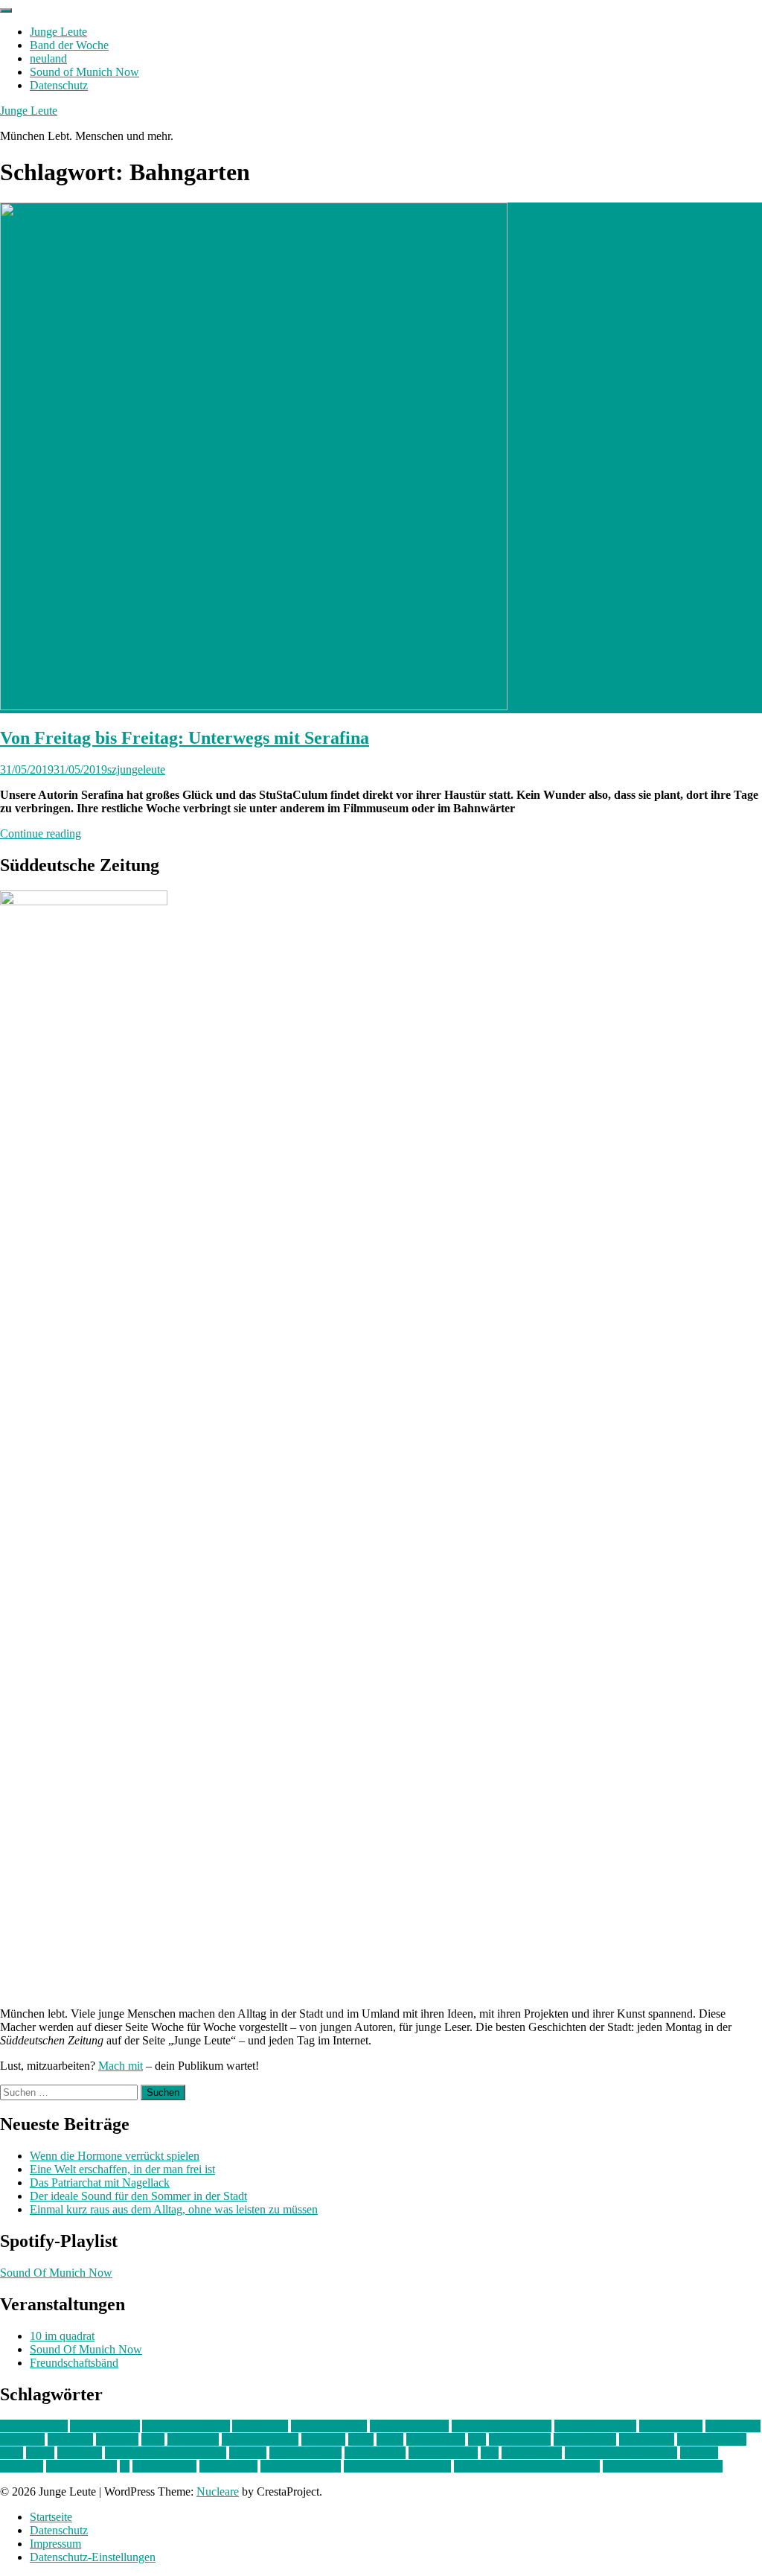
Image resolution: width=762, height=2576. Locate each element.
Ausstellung (260, 2426)
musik (40, 2453)
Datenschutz (59, 85)
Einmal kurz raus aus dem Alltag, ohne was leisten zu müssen (174, 2209)
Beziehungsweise (595, 2426)
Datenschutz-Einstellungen (93, 2557)
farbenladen (733, 2426)
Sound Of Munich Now (56, 2273)
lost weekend (520, 2439)
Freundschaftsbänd (74, 2363)
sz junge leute (164, 2466)
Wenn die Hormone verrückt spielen (115, 2156)
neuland (48, 58)
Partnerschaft (375, 2453)
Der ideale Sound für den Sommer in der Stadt (138, 2196)
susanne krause (81, 2466)
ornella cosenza (305, 2453)
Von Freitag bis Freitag (397, 2466)
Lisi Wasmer (436, 2439)
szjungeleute (136, 769)
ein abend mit (671, 2426)
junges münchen (260, 2439)
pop (490, 2453)
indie (153, 2439)
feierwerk (22, 2439)
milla (12, 2453)
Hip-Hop (117, 2439)
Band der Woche (69, 45)
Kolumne (323, 2439)
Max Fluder (647, 2439)
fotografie (70, 2439)
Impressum (55, 2544)
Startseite (51, 2517)
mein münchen (712, 2439)
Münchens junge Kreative (166, 2453)
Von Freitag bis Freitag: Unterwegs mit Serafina (185, 738)
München (80, 2453)
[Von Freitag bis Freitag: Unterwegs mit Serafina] (254, 706)
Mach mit (121, 2066)
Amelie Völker (105, 2426)
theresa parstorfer (301, 2466)
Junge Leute (58, 32)
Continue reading (41, 833)
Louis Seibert (585, 2439)
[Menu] (6, 10)
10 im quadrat (62, 2336)
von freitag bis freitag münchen (527, 2466)
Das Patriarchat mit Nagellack (100, 2183)
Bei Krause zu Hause (502, 2426)
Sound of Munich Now (84, 72)
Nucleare (218, 2491)
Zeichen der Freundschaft (663, 2466)
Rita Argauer (532, 2453)
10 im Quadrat (34, 2426)
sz (125, 2466)
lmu (477, 2439)
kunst (361, 2439)
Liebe (390, 2439)
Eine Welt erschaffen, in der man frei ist (122, 2169)
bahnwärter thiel (329, 2426)
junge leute (193, 2439)
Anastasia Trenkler (186, 2426)
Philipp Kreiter (443, 2453)
